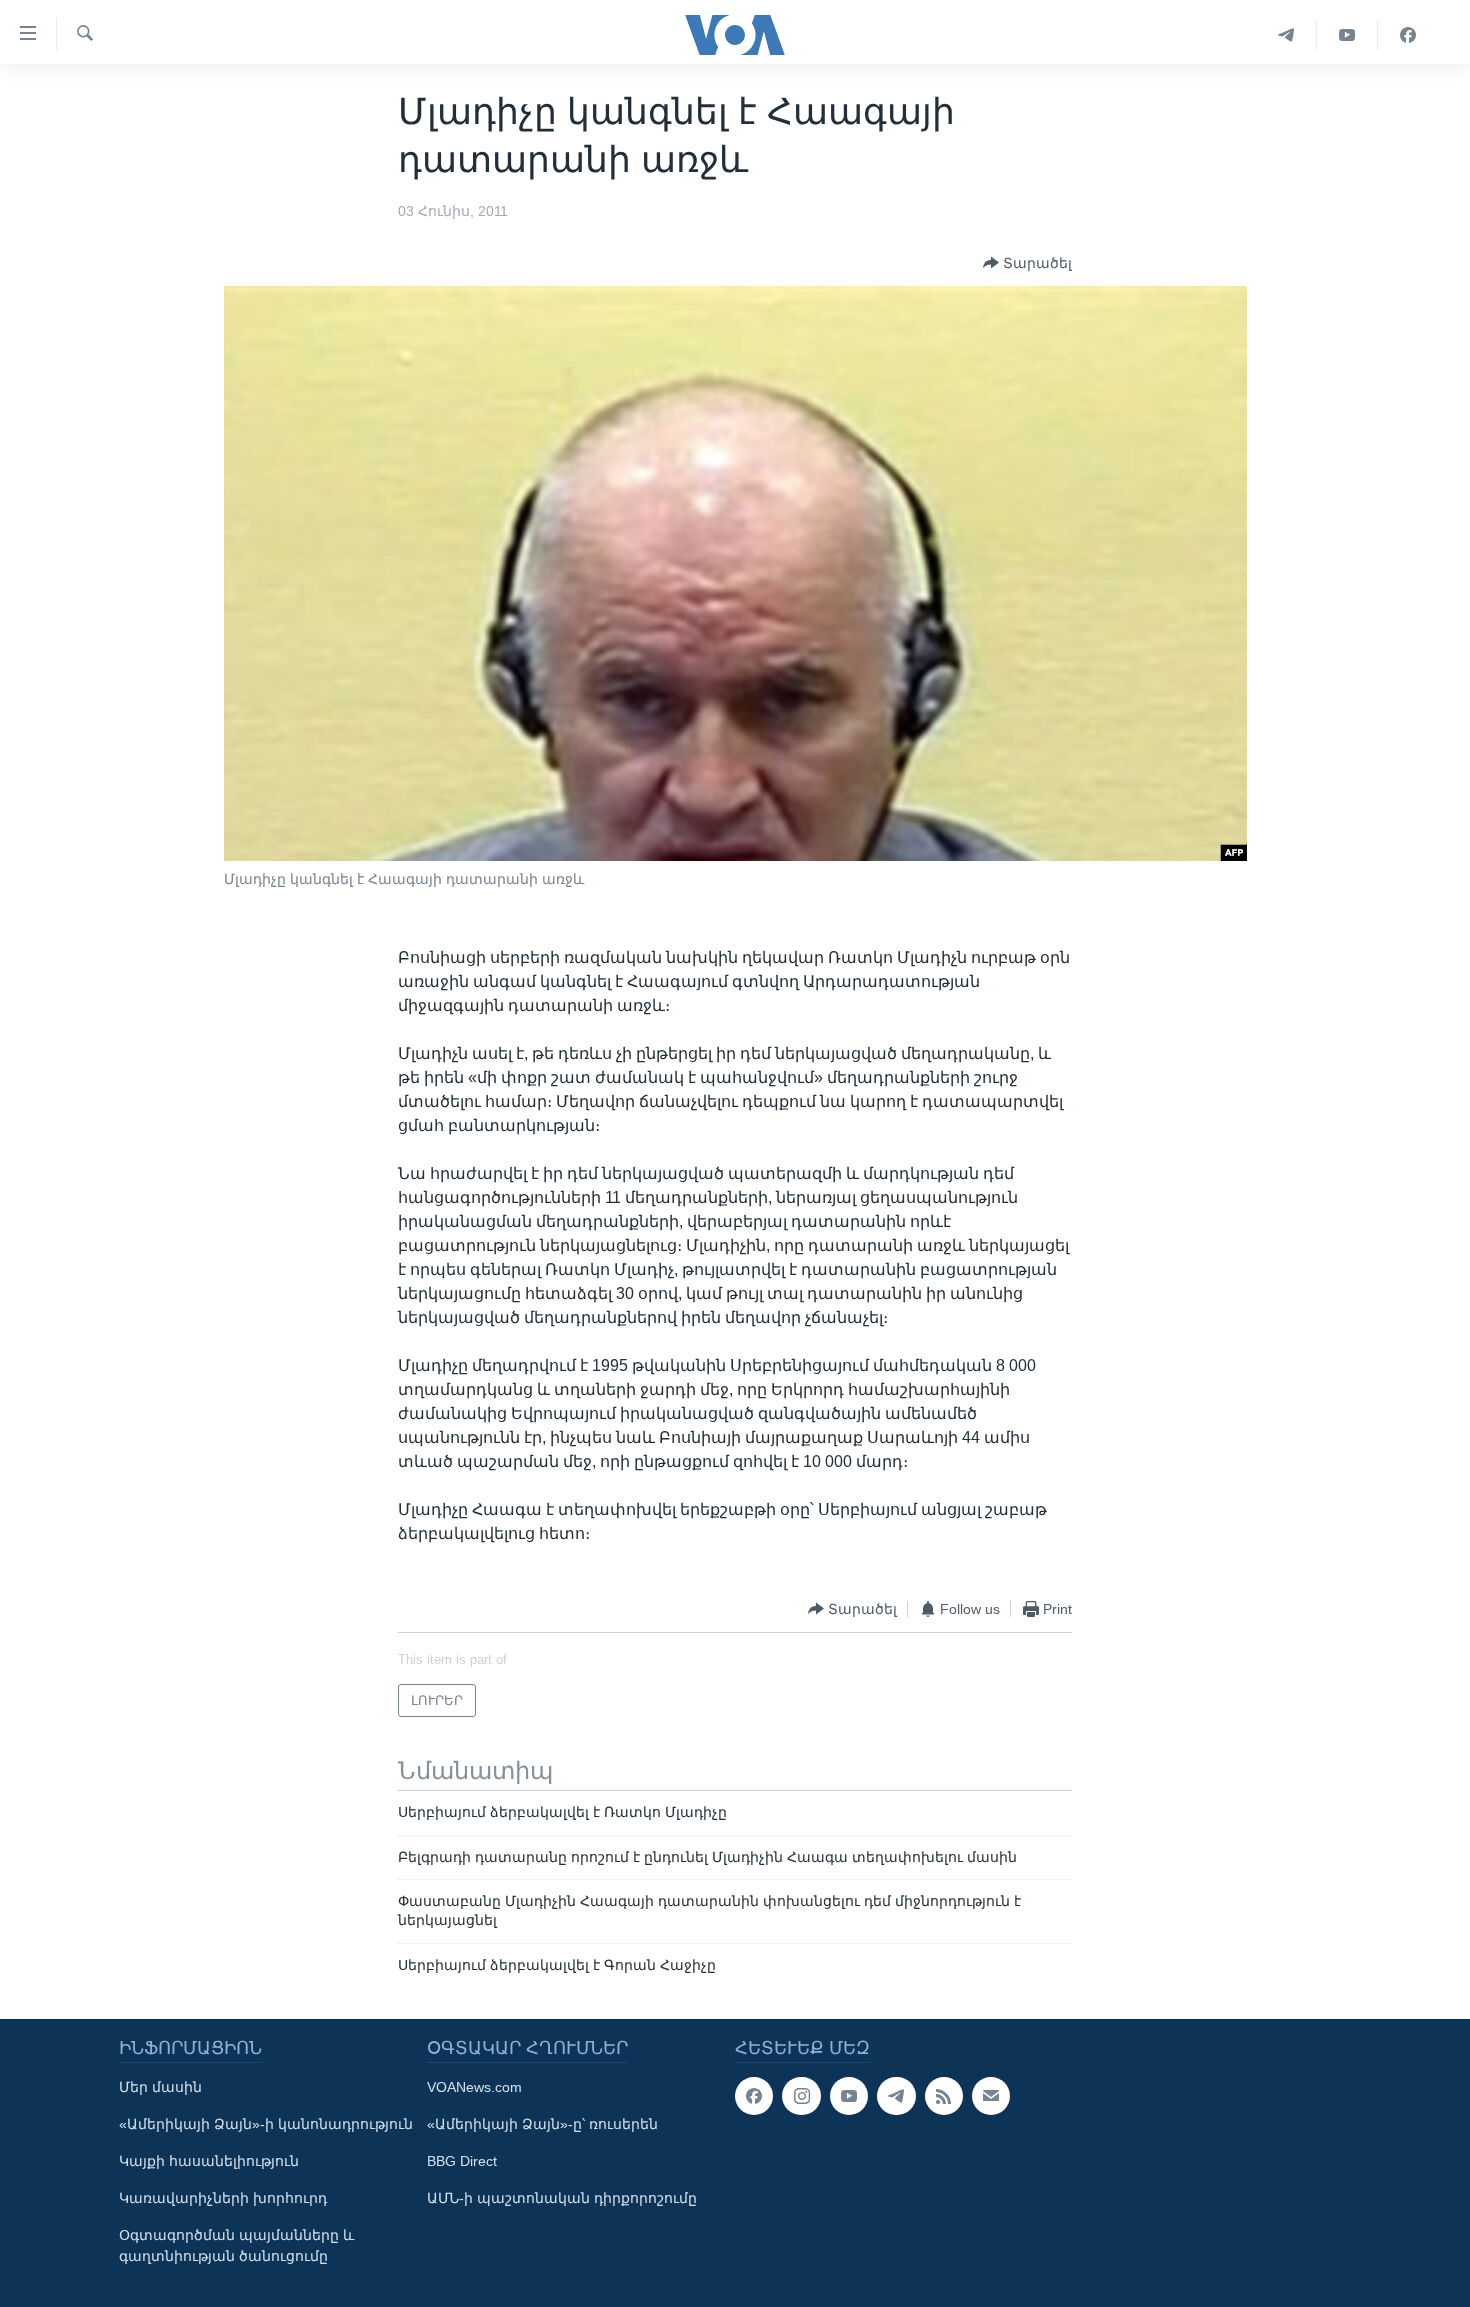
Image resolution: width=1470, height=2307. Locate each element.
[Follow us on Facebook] (754, 2096)
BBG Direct (462, 2161)
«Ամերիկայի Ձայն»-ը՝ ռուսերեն (542, 2124)
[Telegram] (1286, 35)
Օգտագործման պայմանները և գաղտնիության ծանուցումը (236, 2245)
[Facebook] (1408, 35)
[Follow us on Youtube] (849, 2096)
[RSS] (944, 2096)
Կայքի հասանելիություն (209, 2161)
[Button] (1027, 263)
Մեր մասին (160, 2087)
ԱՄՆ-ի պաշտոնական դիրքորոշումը (562, 2198)
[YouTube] (1347, 35)
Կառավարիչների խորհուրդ (223, 2198)
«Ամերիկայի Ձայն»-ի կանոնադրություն (266, 2124)
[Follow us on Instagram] (801, 2096)
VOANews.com (474, 2087)
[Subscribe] (991, 2096)
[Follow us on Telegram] (896, 2096)
